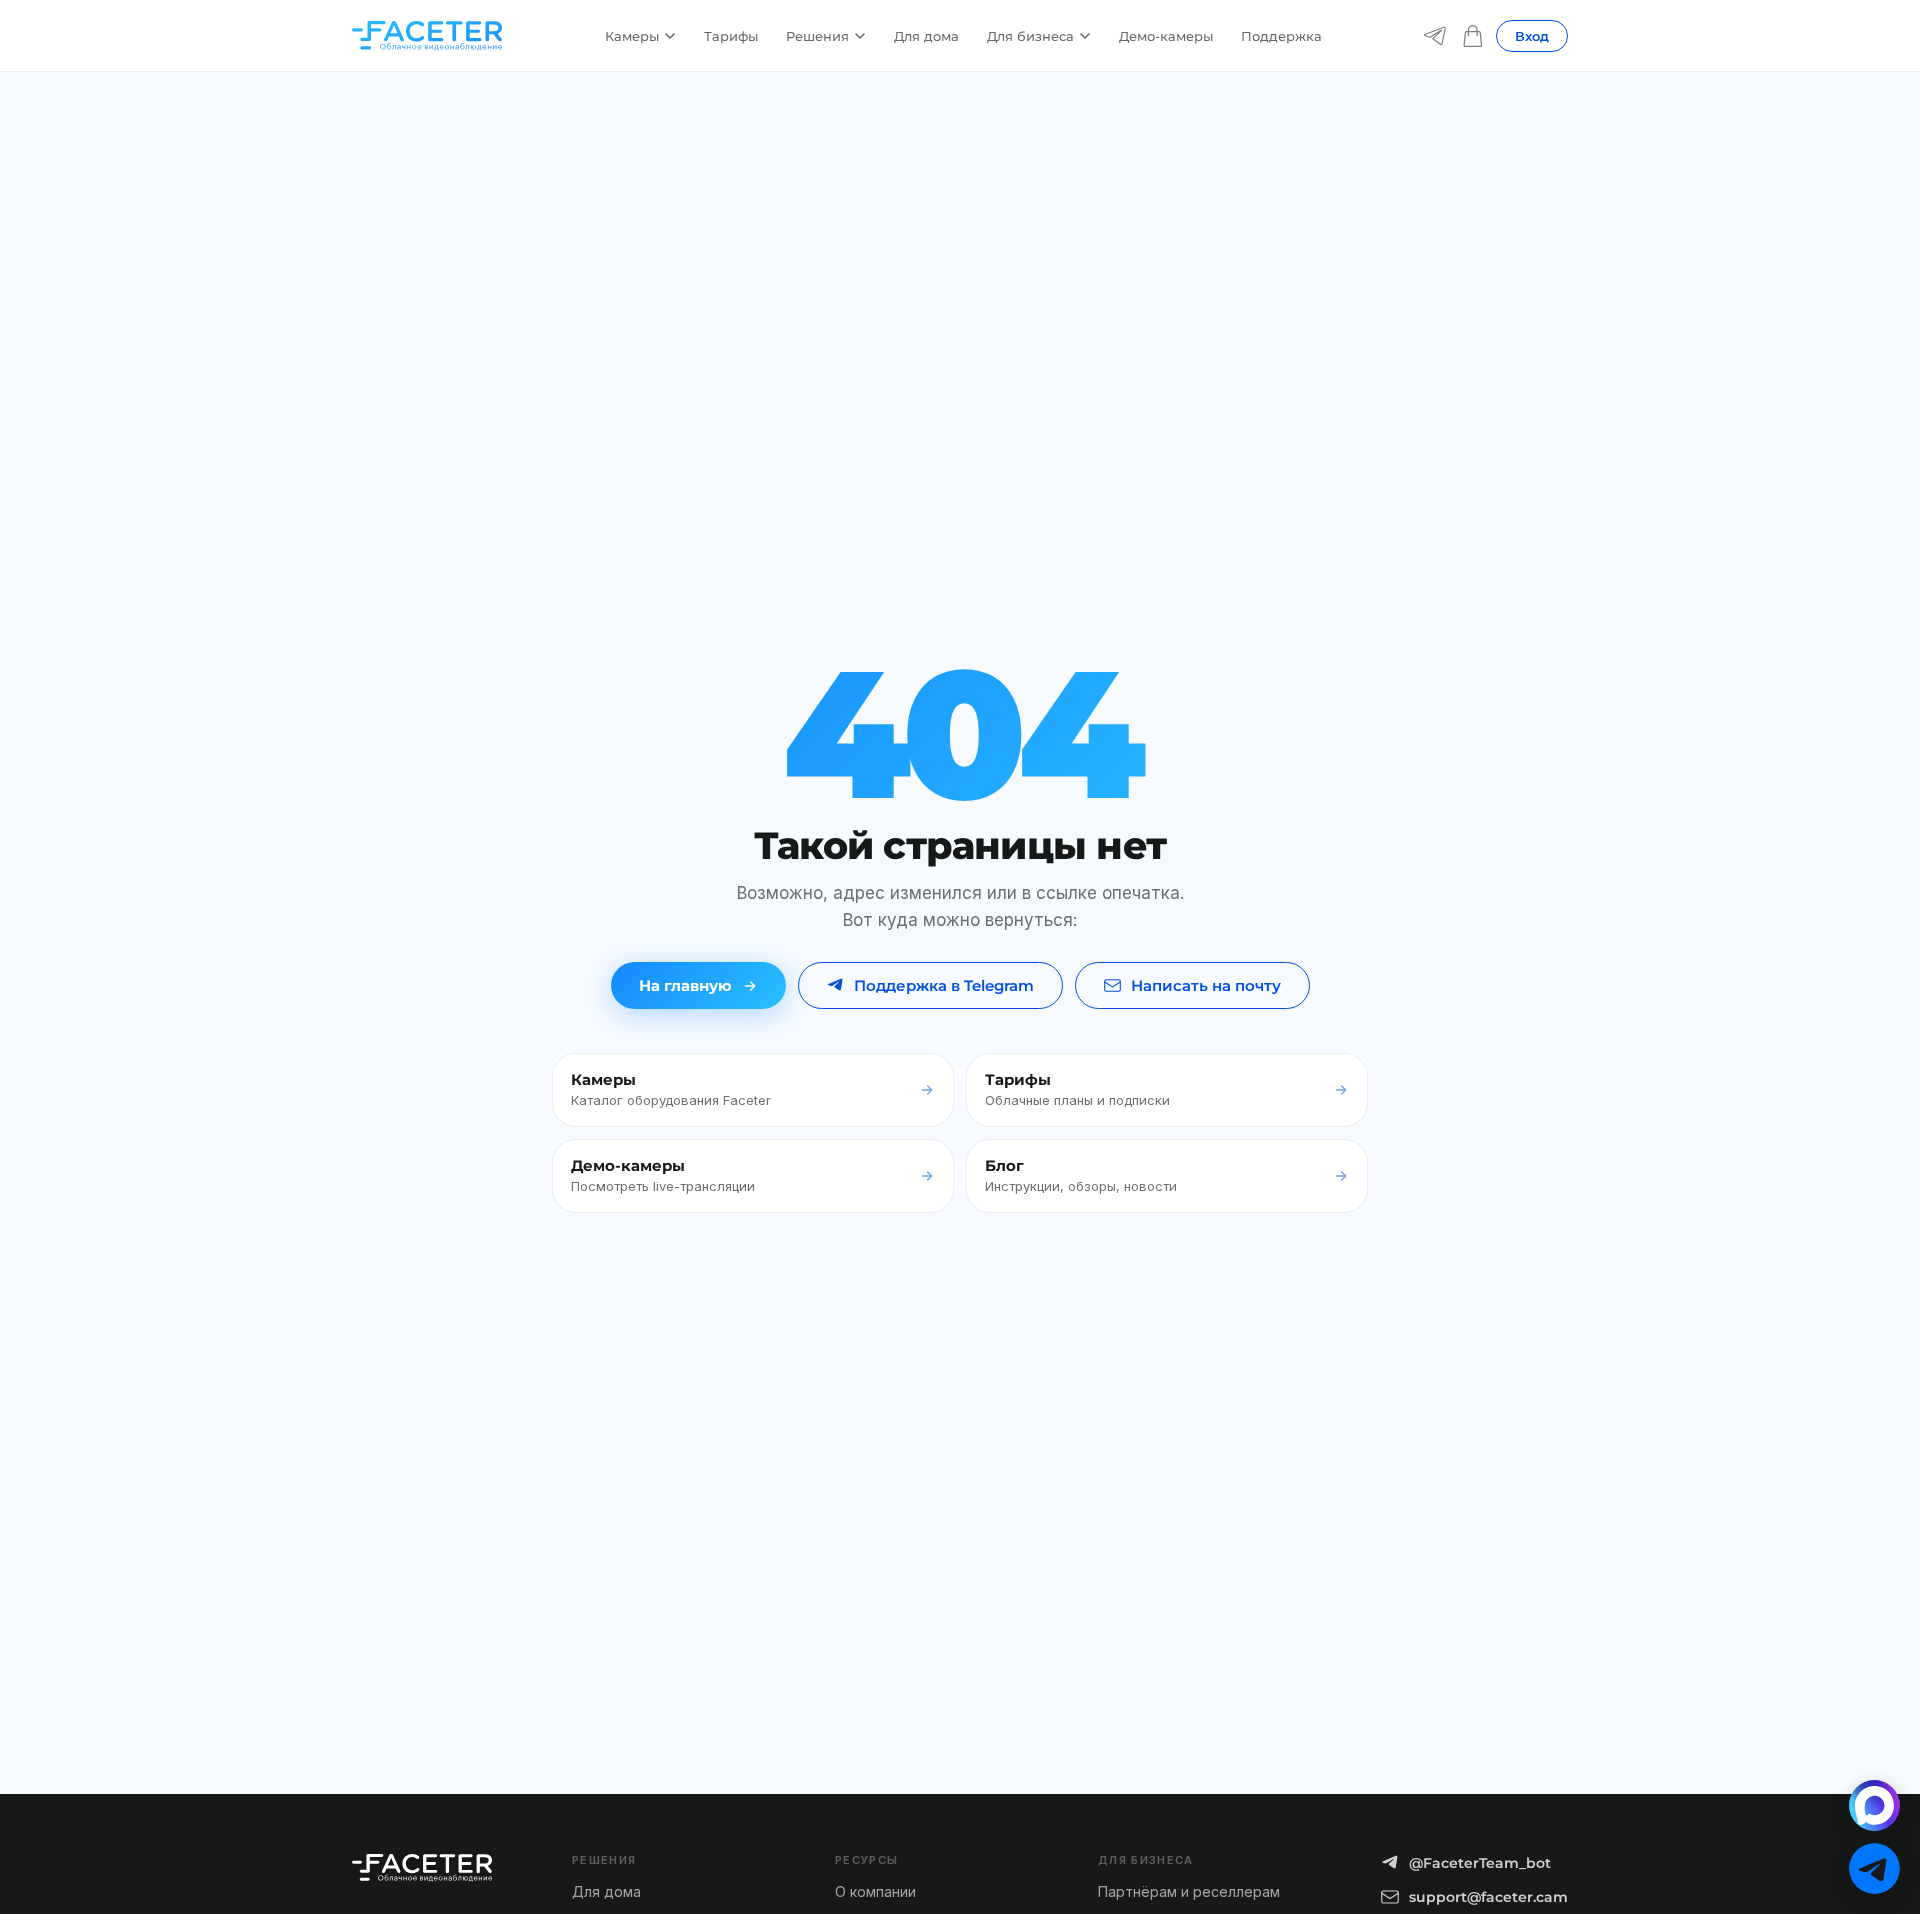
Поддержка (1281, 36)
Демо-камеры (1166, 36)
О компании (875, 1891)
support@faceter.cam (1488, 1897)
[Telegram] (1435, 36)
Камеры (632, 36)
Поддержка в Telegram (944, 985)
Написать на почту (1206, 985)
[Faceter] (427, 36)
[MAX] (1874, 1805)
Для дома (926, 36)
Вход (1532, 36)
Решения (817, 36)
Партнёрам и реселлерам (1189, 1891)
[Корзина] (1473, 36)
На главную (685, 985)
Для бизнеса (1030, 36)
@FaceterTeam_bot (1480, 1863)
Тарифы (731, 36)
